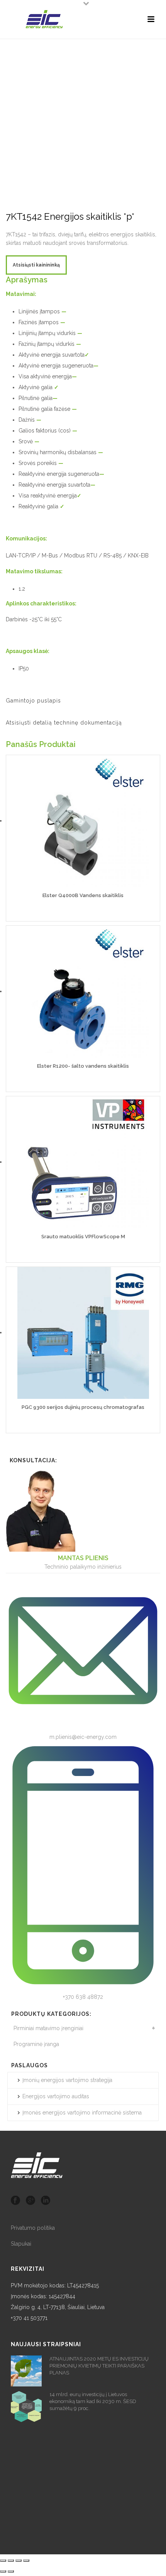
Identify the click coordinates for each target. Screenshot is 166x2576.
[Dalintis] (11, 2561)
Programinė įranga (36, 2044)
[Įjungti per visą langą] (19, 2561)
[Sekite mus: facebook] (15, 2201)
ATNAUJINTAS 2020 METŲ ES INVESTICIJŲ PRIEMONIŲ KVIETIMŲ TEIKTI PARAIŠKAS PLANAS (99, 2366)
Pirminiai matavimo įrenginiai (48, 2028)
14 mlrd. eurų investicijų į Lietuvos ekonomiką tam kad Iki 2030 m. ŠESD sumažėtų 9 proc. (93, 2401)
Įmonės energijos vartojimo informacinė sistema (82, 2113)
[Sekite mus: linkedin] (46, 2201)
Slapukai (21, 2244)
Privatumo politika (33, 2228)
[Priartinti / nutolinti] (26, 2561)
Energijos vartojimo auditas (56, 2096)
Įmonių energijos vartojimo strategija (67, 2080)
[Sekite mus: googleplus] (30, 2201)
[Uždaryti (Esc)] (3, 2561)
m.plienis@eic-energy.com (83, 1737)
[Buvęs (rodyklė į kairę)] (3, 2571)
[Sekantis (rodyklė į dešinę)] (11, 2571)
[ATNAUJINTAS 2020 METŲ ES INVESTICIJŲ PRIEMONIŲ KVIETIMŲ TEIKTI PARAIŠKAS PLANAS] (26, 2371)
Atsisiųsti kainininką (36, 265)
